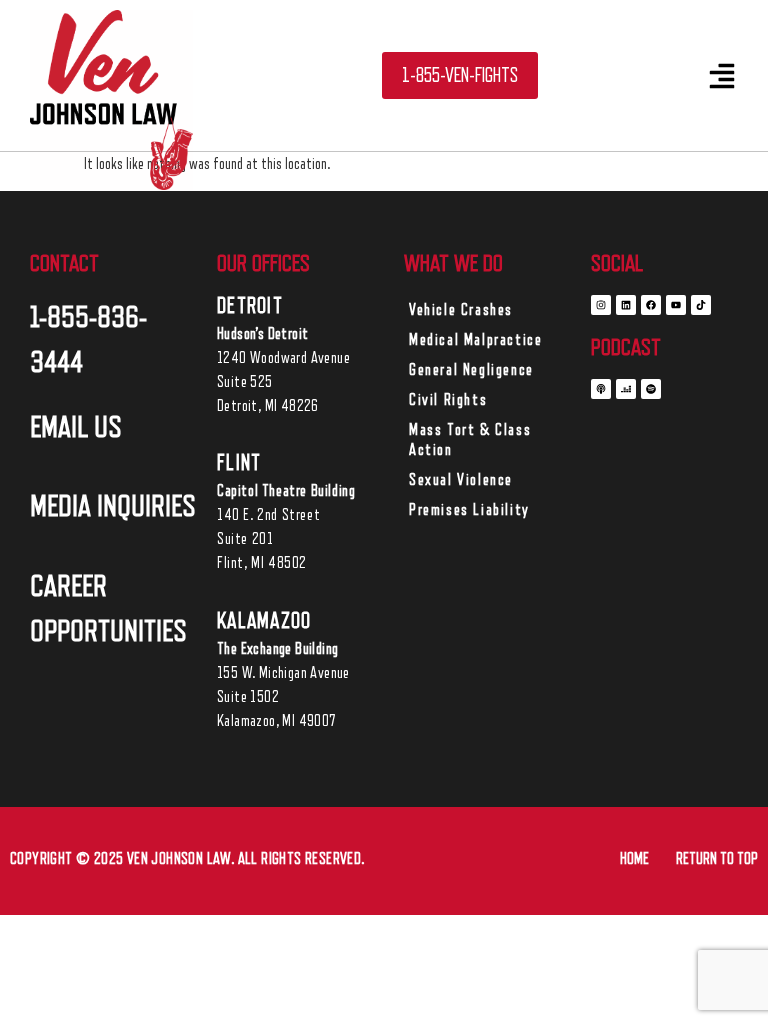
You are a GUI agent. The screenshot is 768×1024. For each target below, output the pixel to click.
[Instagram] (601, 305)
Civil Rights (448, 400)
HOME (634, 859)
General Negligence (471, 370)
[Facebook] (651, 305)
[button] (722, 76)
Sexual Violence (461, 480)
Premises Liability (469, 510)
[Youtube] (676, 305)
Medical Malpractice (475, 340)
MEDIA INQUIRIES (113, 506)
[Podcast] (601, 389)
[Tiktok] (701, 305)
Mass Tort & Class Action (470, 440)
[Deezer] (626, 389)
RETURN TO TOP (717, 859)
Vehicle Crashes (461, 310)
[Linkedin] (626, 305)
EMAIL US (76, 427)
